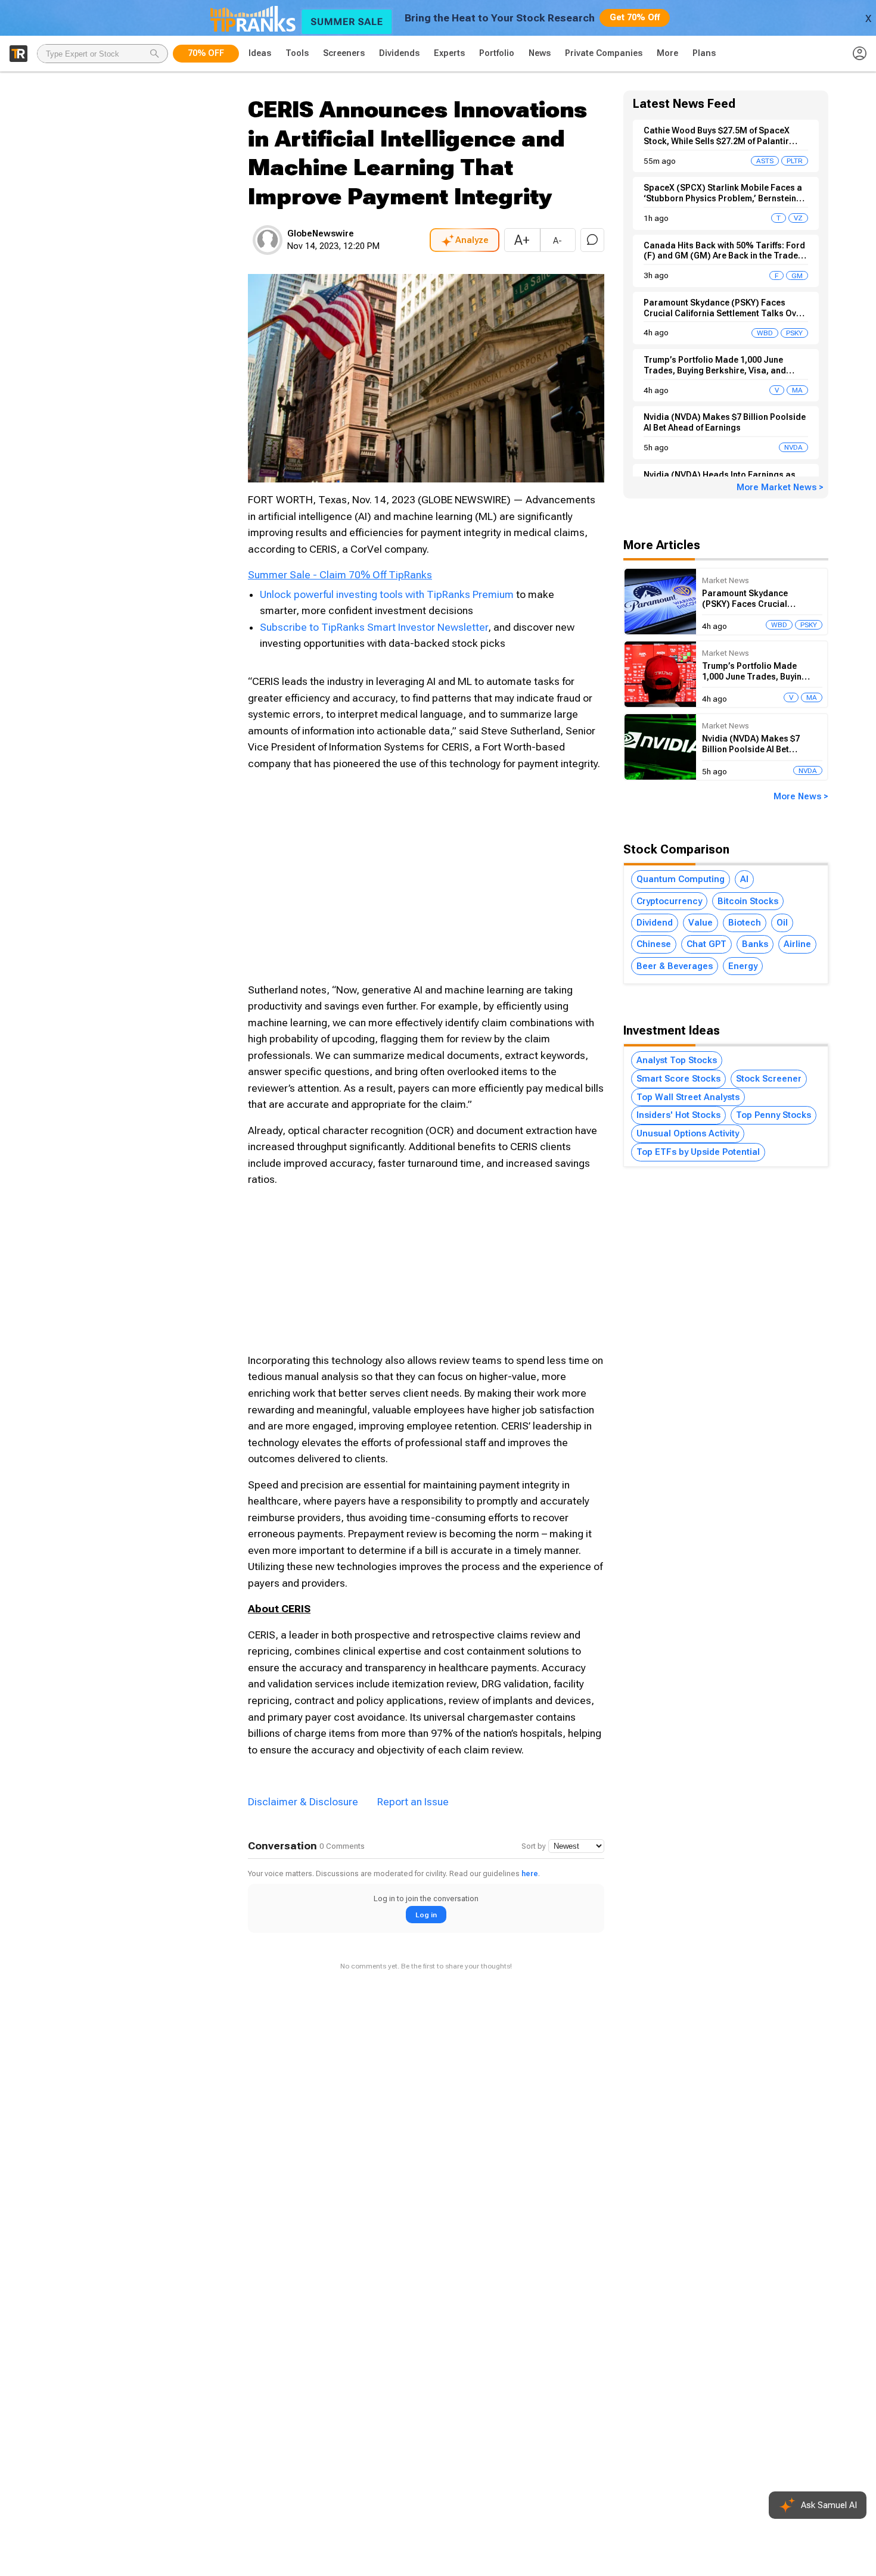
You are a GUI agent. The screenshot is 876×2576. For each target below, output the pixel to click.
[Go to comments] (592, 240)
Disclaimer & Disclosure (303, 1802)
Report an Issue (413, 1802)
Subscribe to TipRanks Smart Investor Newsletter (374, 627)
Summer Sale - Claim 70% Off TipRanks (340, 575)
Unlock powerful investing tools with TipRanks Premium (388, 594)
